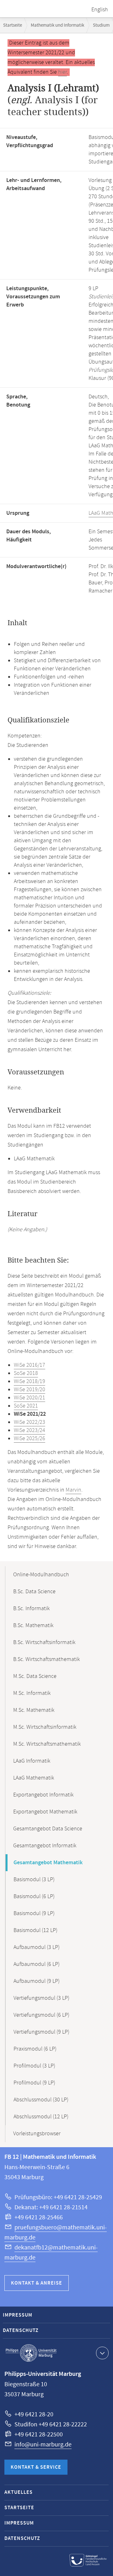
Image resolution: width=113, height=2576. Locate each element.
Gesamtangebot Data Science (48, 1829)
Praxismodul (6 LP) (35, 2049)
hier (62, 72)
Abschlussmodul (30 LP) (41, 2100)
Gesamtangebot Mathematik (48, 1863)
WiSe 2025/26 (30, 1439)
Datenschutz (21, 2331)
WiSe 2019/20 (30, 1390)
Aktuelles (19, 2492)
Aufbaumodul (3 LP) (37, 1947)
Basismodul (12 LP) (35, 1930)
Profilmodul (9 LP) (34, 2083)
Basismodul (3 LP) (34, 1880)
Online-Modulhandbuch (41, 1575)
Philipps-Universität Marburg (31, 2353)
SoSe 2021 (26, 1406)
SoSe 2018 (26, 1373)
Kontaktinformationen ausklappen (102, 2353)
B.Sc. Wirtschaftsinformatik (44, 1642)
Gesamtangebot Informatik (45, 1846)
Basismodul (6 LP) (34, 1897)
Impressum (18, 2315)
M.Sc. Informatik (32, 1693)
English (100, 10)
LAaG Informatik (32, 1761)
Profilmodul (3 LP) (34, 2066)
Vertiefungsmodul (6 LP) (41, 2015)
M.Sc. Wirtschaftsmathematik (47, 1744)
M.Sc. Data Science (35, 1676)
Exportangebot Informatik (43, 1795)
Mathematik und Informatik (57, 25)
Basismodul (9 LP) (34, 1913)
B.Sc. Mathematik (33, 1626)
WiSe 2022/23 (30, 1422)
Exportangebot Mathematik (45, 1812)
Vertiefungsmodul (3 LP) (41, 1998)
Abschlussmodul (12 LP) (41, 2117)
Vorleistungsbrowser (37, 2134)
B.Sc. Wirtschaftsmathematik (46, 1659)
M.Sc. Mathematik (34, 1710)
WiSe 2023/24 (30, 1430)
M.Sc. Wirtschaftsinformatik (45, 1727)
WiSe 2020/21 (30, 1398)
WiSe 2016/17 (30, 1365)
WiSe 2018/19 (30, 1381)
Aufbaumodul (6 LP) (37, 1964)
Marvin (73, 1490)
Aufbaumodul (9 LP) (37, 1981)
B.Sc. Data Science (34, 1592)
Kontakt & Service (36, 2467)
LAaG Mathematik (34, 1778)
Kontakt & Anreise (37, 2283)
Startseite (13, 25)
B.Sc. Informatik (31, 1609)
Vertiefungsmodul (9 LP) (41, 2032)
